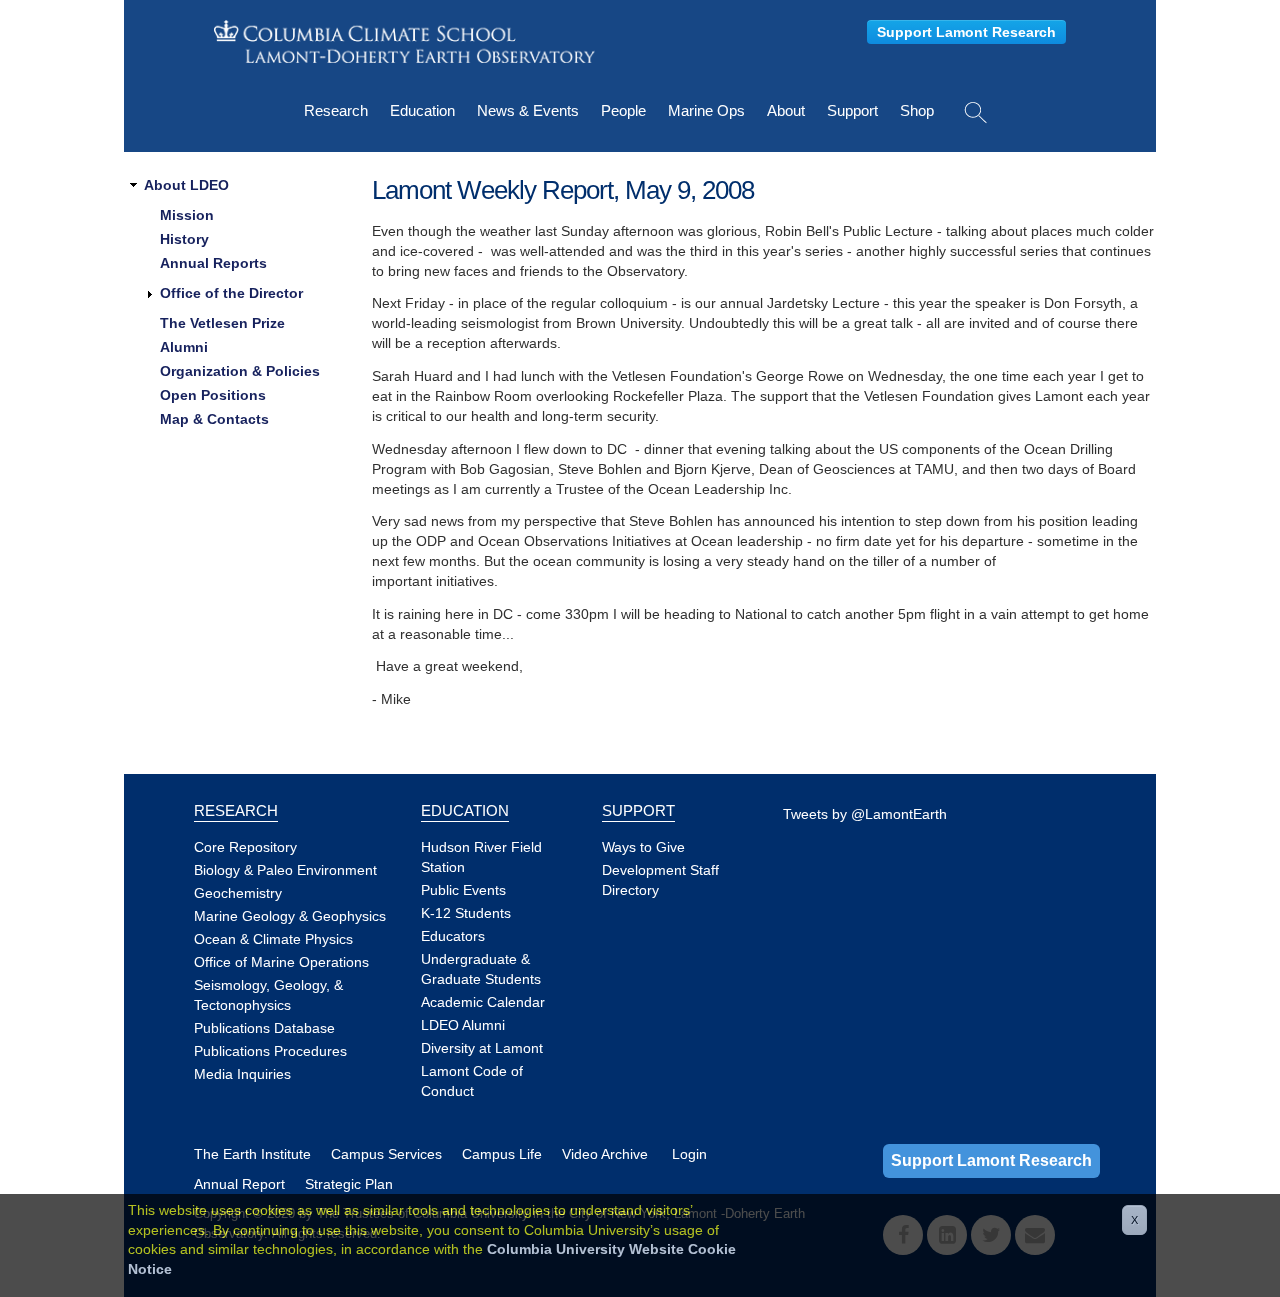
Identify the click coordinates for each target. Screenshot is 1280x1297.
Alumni (184, 347)
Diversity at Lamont (482, 1048)
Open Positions (213, 395)
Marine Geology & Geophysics (290, 916)
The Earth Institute (252, 1154)
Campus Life (502, 1154)
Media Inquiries (242, 1074)
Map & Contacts (214, 419)
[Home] (404, 41)
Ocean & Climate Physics (273, 939)
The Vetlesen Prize (222, 323)
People (623, 110)
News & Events (528, 110)
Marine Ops (706, 110)
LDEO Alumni (463, 1025)
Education (422, 110)
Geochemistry (238, 893)
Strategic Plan (349, 1184)
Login (689, 1154)
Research (336, 110)
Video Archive (605, 1154)
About (786, 110)
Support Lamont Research (966, 32)
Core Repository (245, 847)
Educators (453, 936)
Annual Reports (213, 263)
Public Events (463, 890)
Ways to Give (643, 847)
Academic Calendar (483, 1002)
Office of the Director (231, 293)
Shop (917, 110)
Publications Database (264, 1028)
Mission (187, 215)
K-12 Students (466, 913)
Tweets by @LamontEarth (865, 814)
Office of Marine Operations (281, 962)
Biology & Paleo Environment (285, 870)
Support (852, 110)
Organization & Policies (240, 371)
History (184, 239)
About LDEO (186, 185)
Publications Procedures (270, 1051)
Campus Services (386, 1154)
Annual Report (239, 1184)
